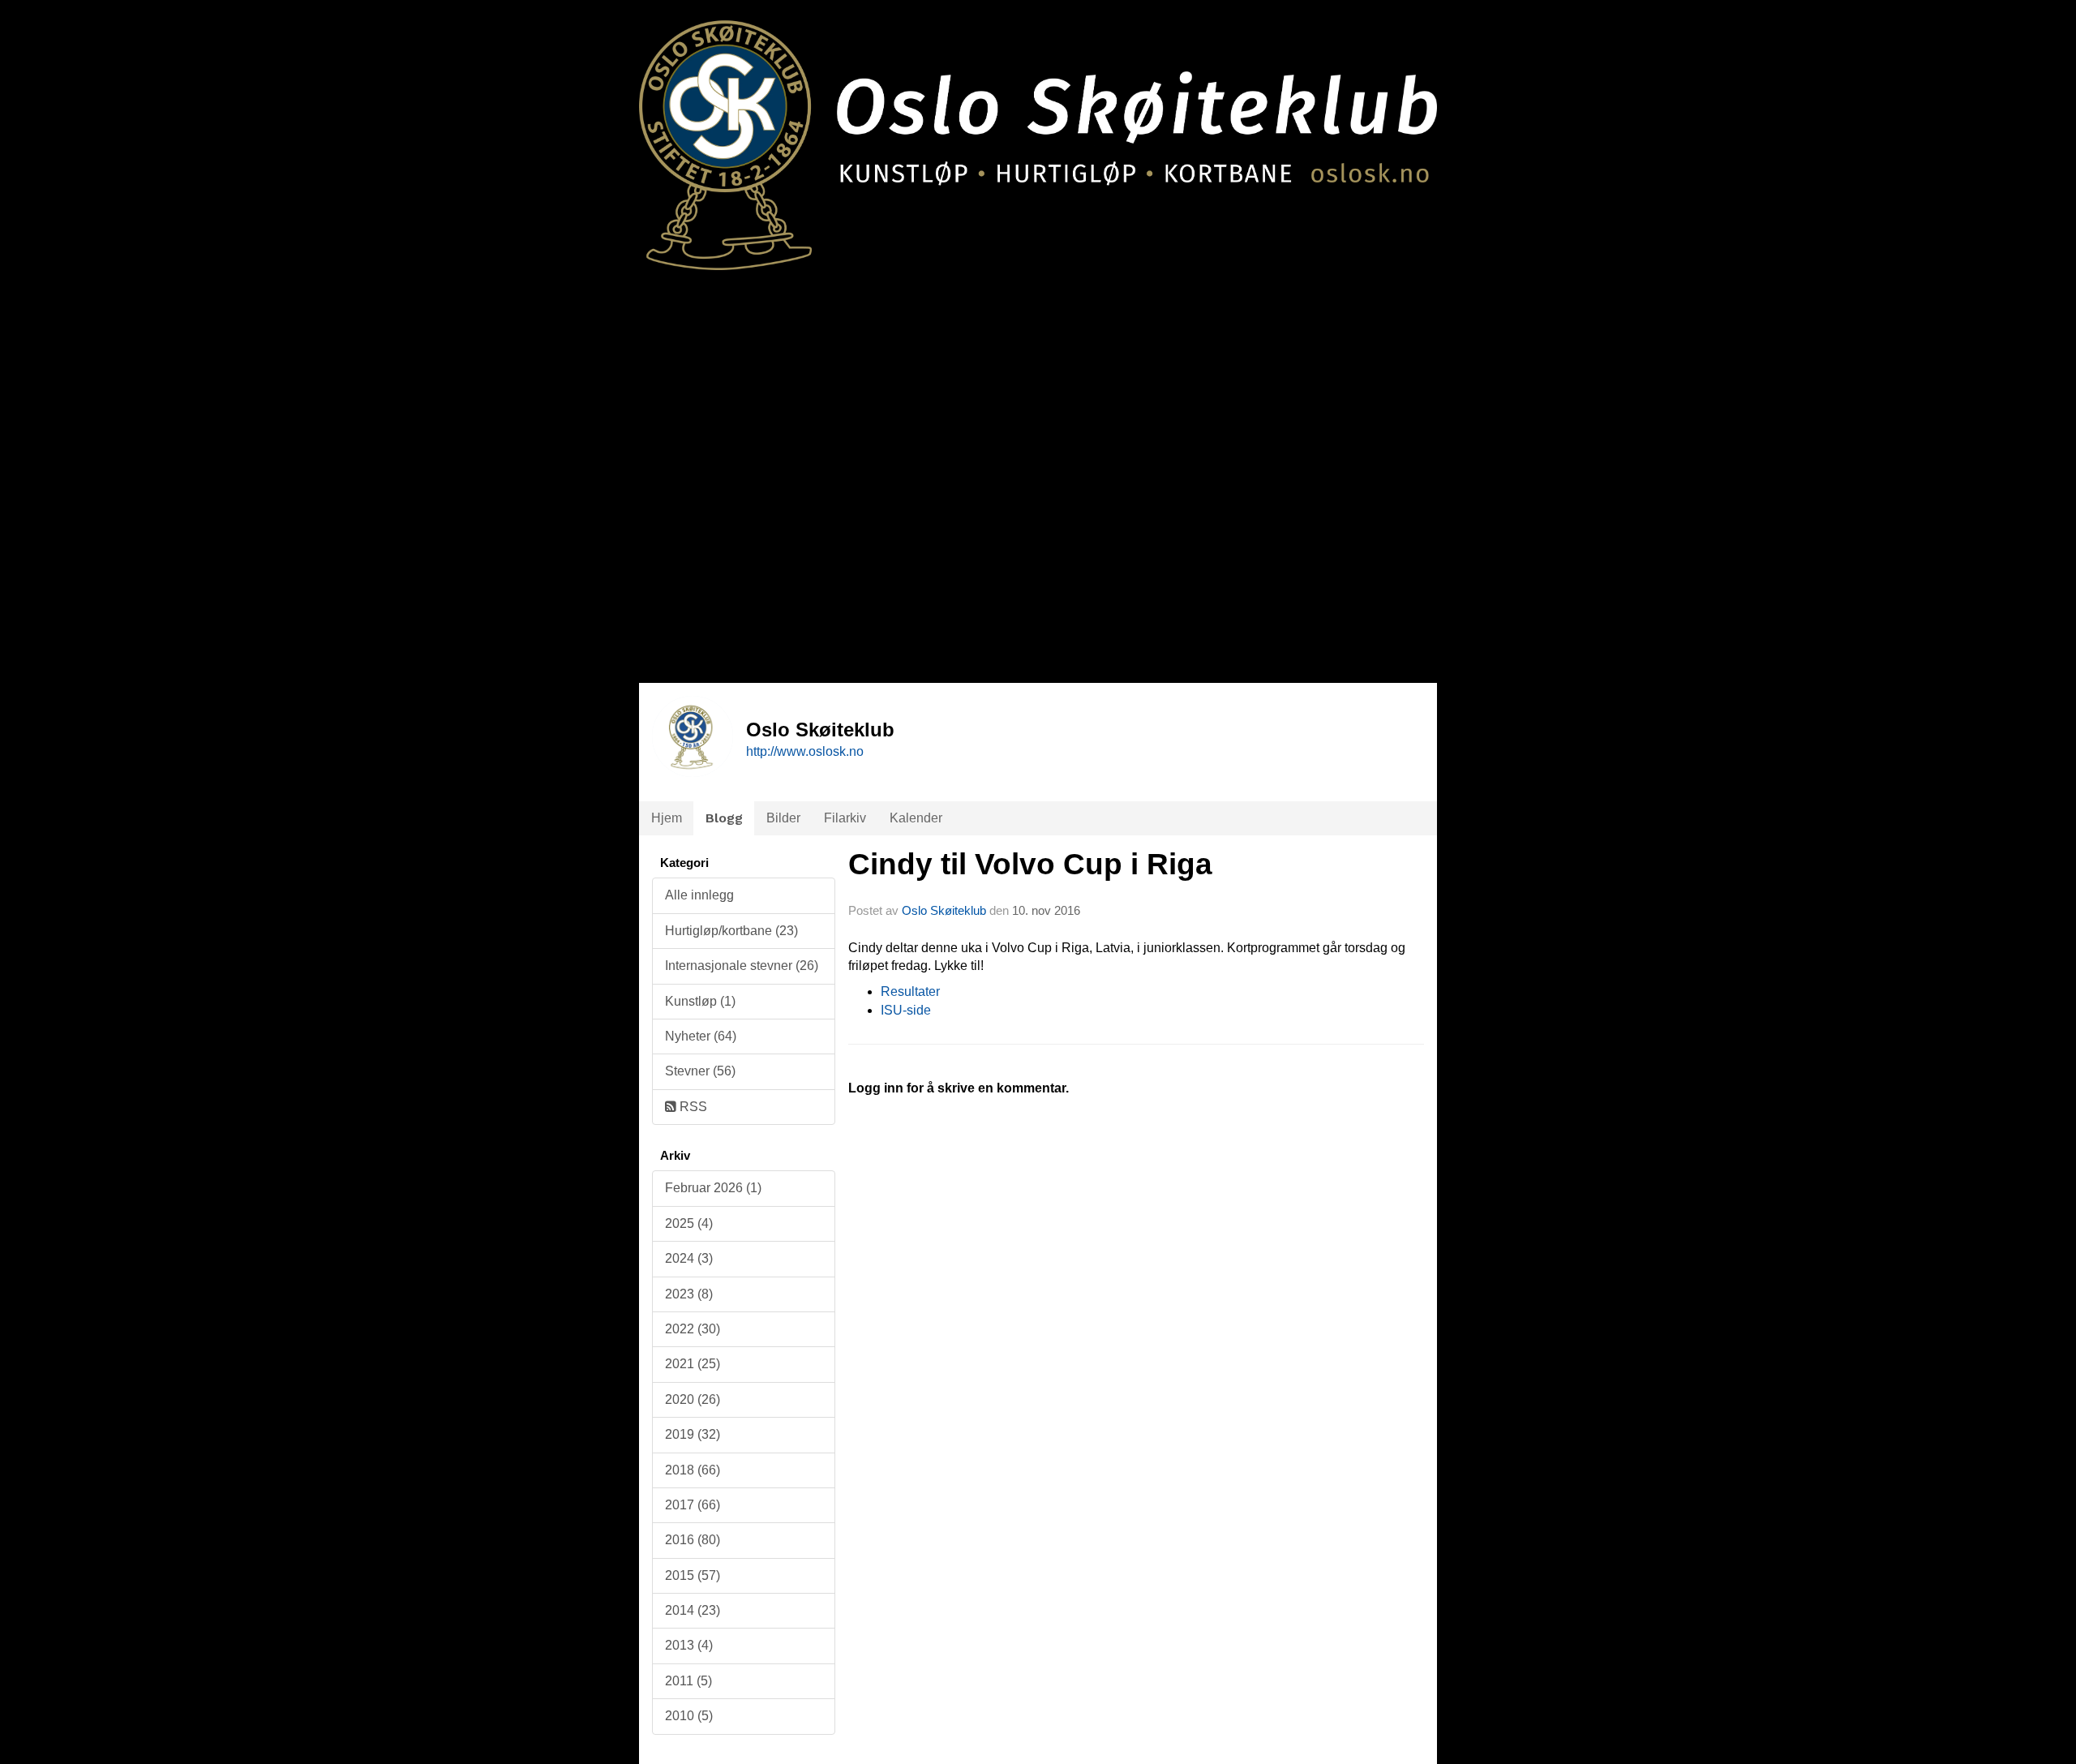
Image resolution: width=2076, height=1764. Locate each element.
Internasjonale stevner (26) (742, 966)
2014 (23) (693, 1610)
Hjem (667, 818)
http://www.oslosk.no (805, 751)
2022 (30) (693, 1329)
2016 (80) (693, 1540)
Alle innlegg (699, 895)
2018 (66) (693, 1470)
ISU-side (906, 1010)
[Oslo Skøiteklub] (1038, 135)
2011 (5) (688, 1681)
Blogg (724, 818)
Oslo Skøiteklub (944, 910)
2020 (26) (693, 1399)
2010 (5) (689, 1716)
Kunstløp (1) (700, 1001)
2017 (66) (693, 1505)
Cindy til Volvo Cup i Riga (1030, 864)
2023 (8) (689, 1294)
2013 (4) (689, 1645)
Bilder (783, 818)
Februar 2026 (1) (713, 1188)
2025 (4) (689, 1223)
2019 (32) (693, 1434)
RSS (692, 1107)
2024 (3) (689, 1258)
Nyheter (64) (701, 1036)
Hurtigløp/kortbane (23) (731, 931)
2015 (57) (693, 1575)
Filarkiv (845, 818)
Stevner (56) (700, 1071)
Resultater (910, 991)
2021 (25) (693, 1364)
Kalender (916, 818)
